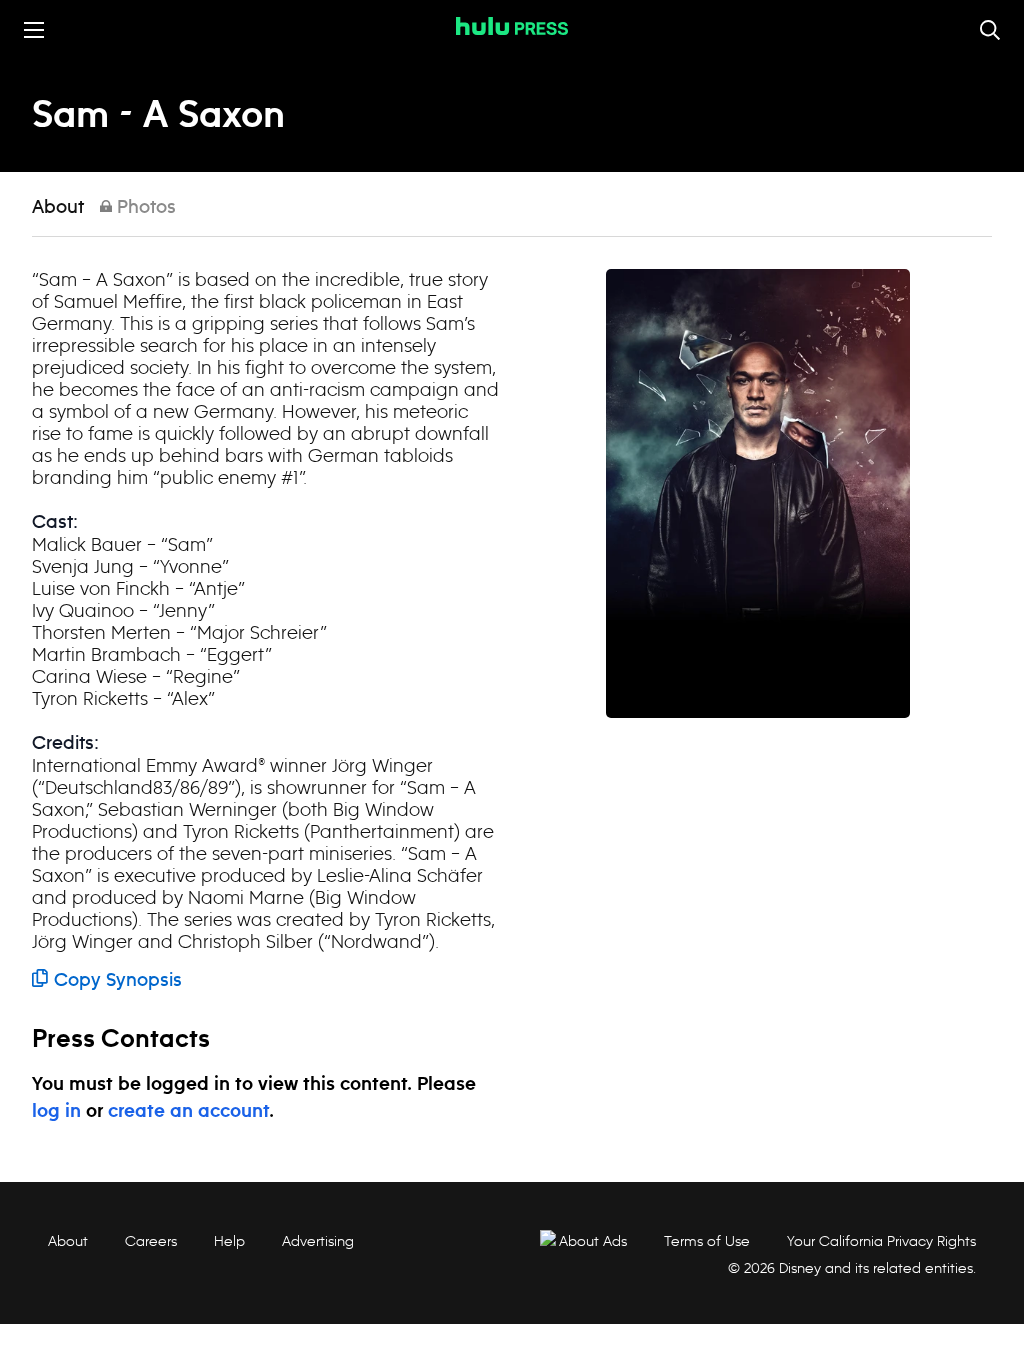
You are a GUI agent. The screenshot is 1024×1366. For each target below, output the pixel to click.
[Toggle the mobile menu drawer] (34, 30)
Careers (151, 1241)
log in (56, 1112)
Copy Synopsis (118, 981)
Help (229, 1241)
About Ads (593, 1241)
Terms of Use (707, 1241)
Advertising (318, 1241)
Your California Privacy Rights (881, 1241)
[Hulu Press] (512, 26)
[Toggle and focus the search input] (990, 30)
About (58, 208)
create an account (188, 1112)
